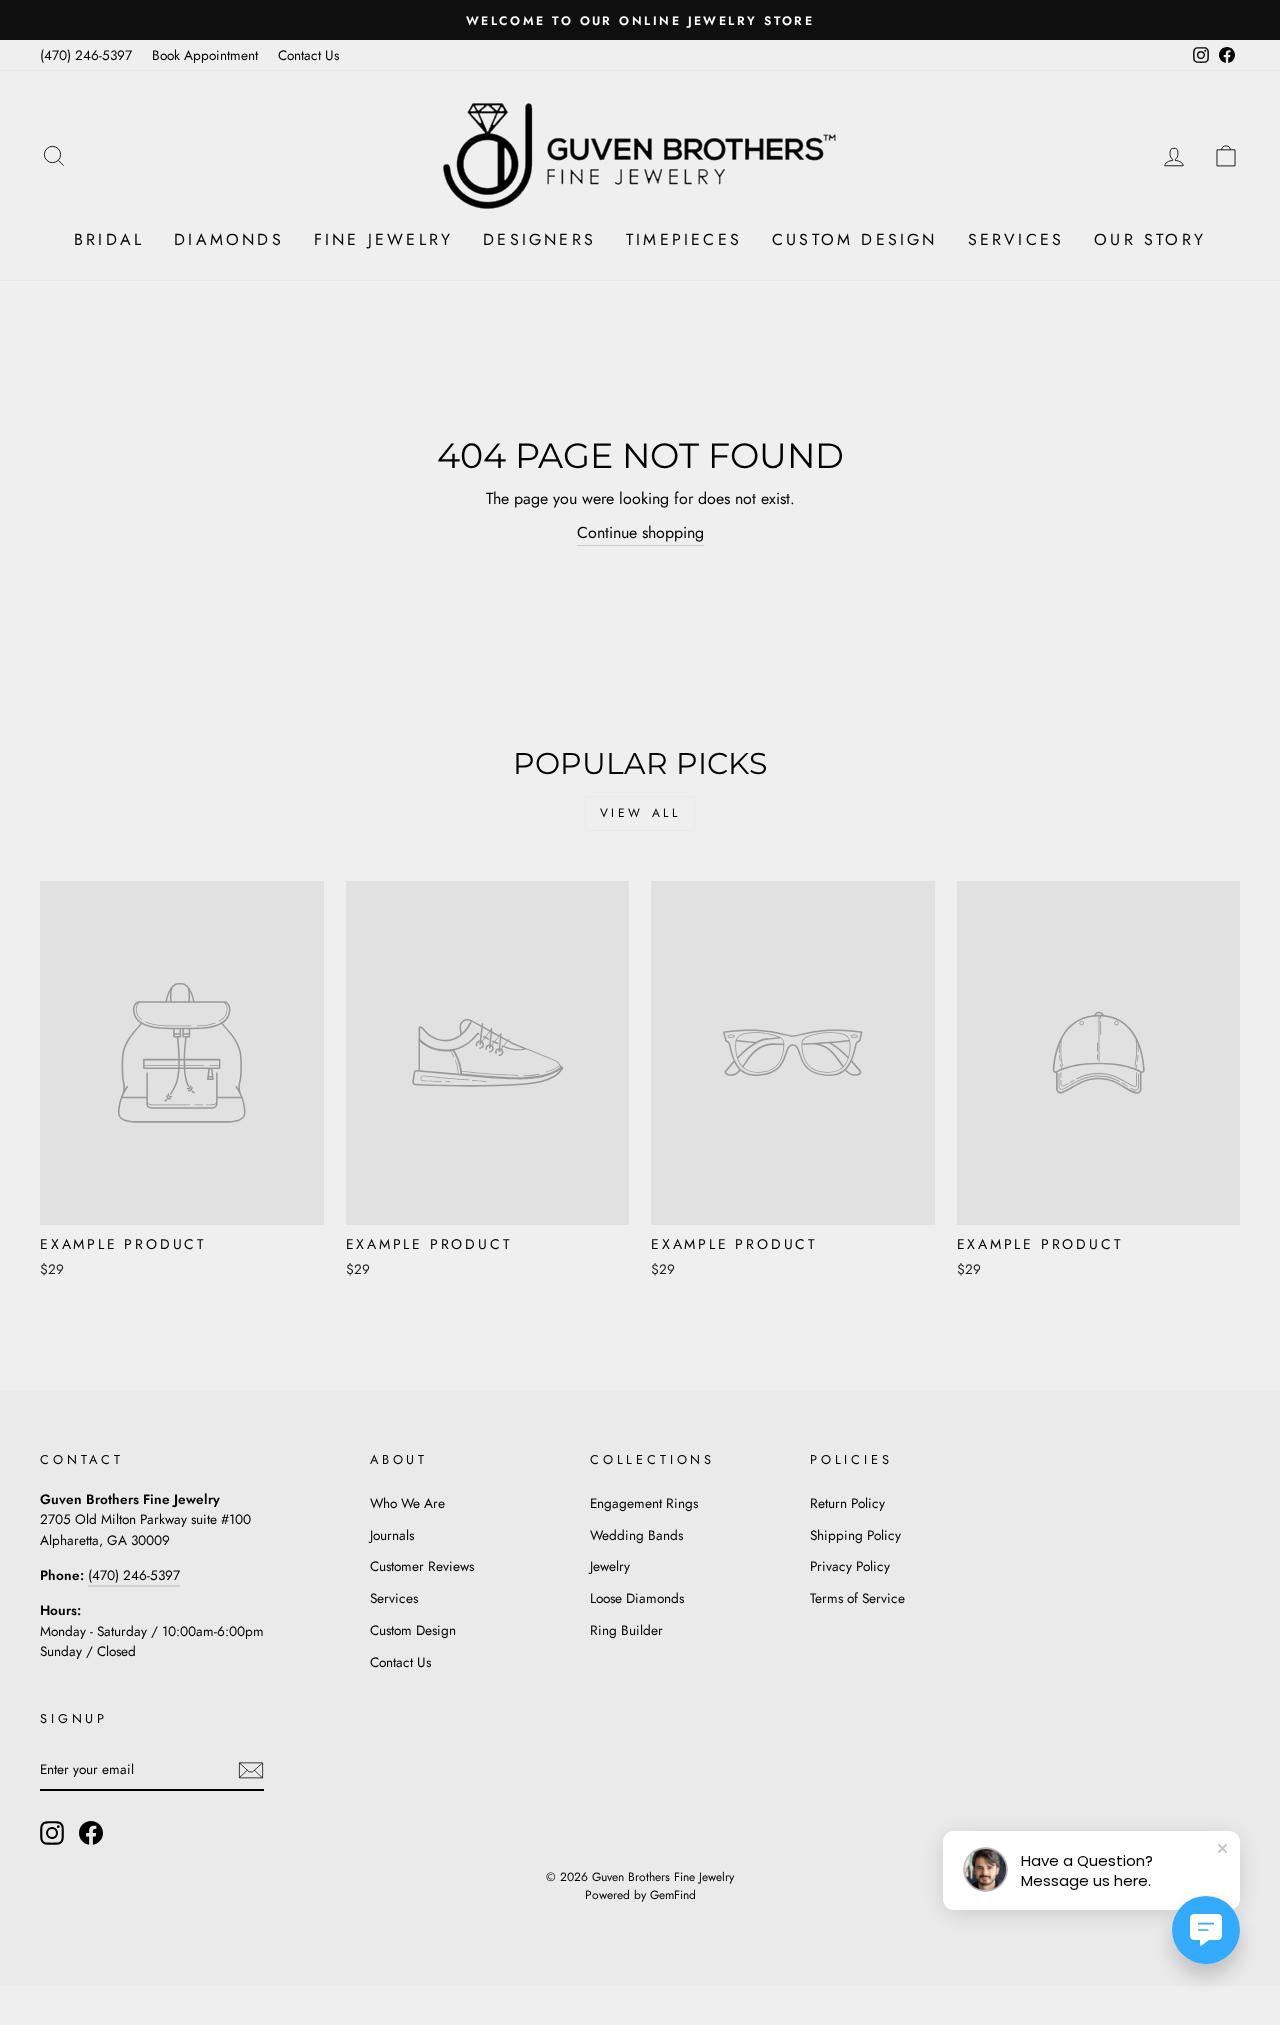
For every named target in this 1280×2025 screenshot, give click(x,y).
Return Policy (847, 1503)
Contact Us (308, 55)
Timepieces (684, 239)
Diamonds (229, 239)
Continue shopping (640, 532)
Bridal (109, 239)
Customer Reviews (422, 1566)
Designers (539, 239)
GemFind (673, 1895)
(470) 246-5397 (86, 55)
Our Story (1150, 239)
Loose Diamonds (637, 1598)
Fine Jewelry (383, 239)
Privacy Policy (850, 1566)
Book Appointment (205, 55)
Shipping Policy (855, 1535)
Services (1016, 239)
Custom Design (855, 239)
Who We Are (407, 1503)
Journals (392, 1535)
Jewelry (610, 1566)
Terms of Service (857, 1598)
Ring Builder (626, 1630)
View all (640, 813)
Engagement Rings (644, 1503)
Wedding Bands (636, 1535)
